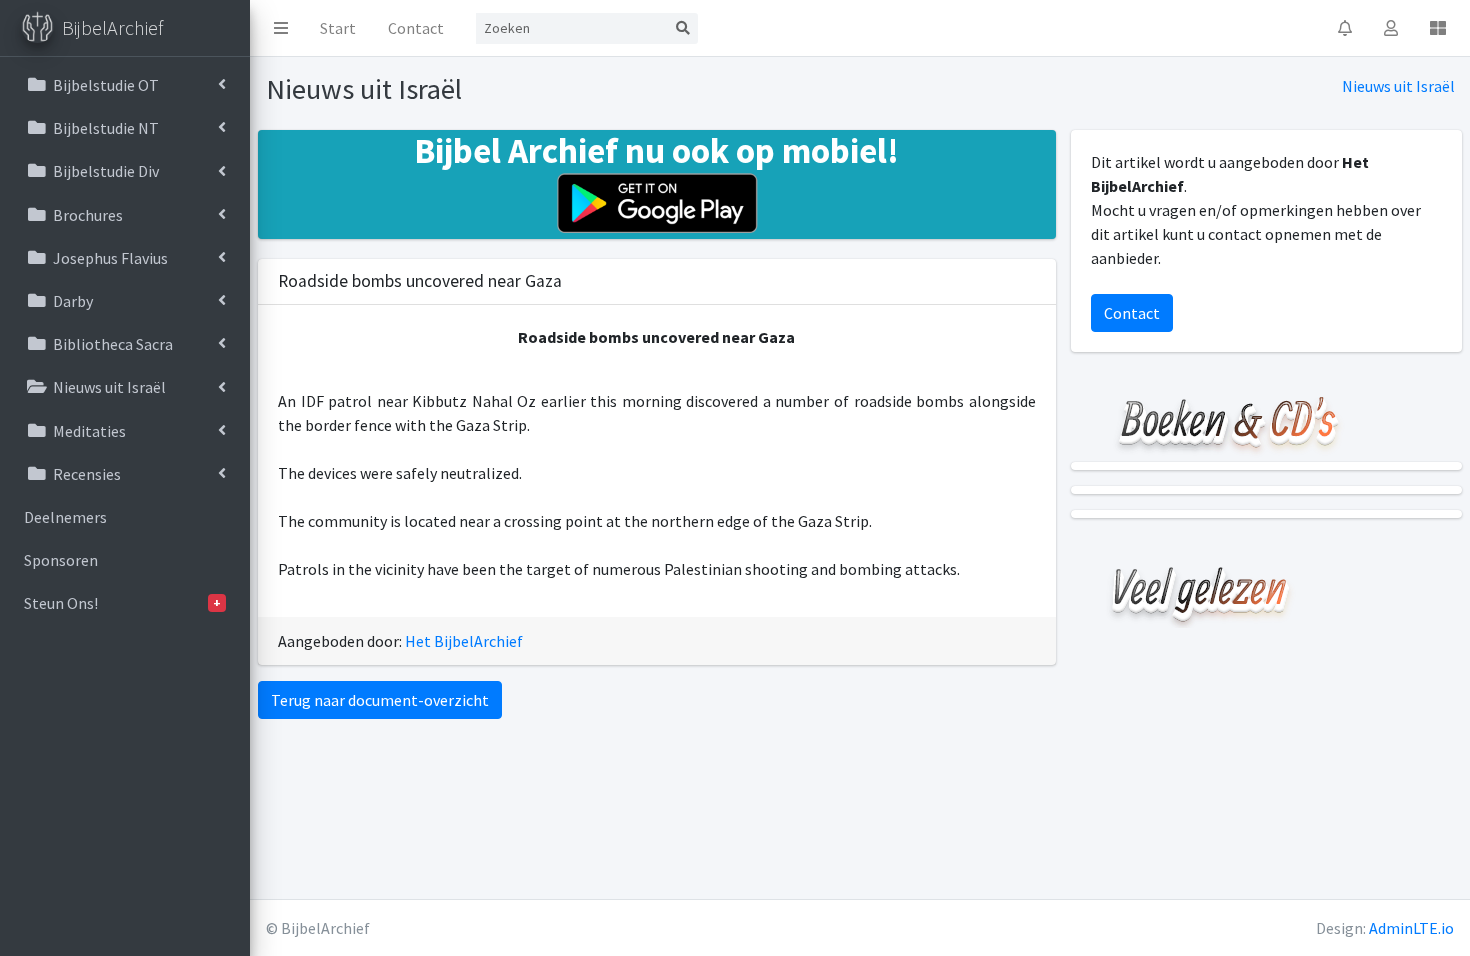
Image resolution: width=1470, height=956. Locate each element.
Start (338, 28)
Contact (416, 28)
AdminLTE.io (1411, 928)
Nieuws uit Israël (1398, 86)
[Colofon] (1438, 28)
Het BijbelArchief (464, 641)
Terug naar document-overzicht (380, 700)
